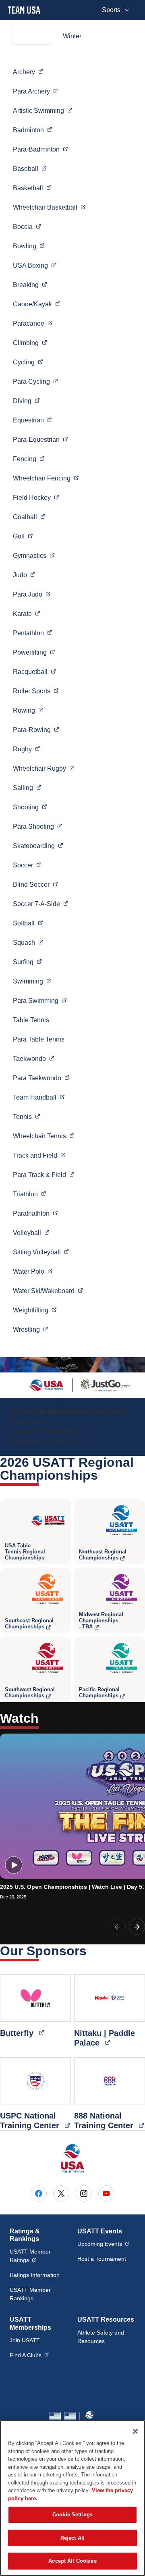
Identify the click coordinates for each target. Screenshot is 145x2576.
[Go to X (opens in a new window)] (61, 2193)
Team (39, 1097)
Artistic (43, 110)
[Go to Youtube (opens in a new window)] (106, 2193)
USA (35, 265)
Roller (36, 691)
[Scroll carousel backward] (118, 1927)
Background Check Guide (47, 1441)
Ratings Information (35, 2275)
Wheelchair (49, 207)
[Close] (135, 2431)
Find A (29, 2355)
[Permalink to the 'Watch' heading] (44, 1718)
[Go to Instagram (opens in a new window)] (84, 2193)
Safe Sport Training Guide (47, 1431)
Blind (35, 884)
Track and (39, 1155)
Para (36, 91)
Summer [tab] (31, 36)
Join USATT (25, 2340)
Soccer (41, 904)
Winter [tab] (72, 36)
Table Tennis (31, 1020)
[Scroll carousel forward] (137, 1927)
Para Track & (44, 1175)
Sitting (41, 1252)
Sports (111, 10)
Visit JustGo (27, 1422)
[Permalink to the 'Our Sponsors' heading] (92, 1951)
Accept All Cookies (72, 2561)
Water (33, 1271)
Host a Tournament (102, 2259)
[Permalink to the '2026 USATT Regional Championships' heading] (103, 1475)
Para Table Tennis (39, 1039)
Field (36, 497)
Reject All (72, 2538)
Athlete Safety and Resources (101, 2337)
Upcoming (103, 2244)
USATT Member (39, 2256)
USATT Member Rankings (30, 2294)
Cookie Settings (72, 2515)
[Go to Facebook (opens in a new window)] (39, 2193)
